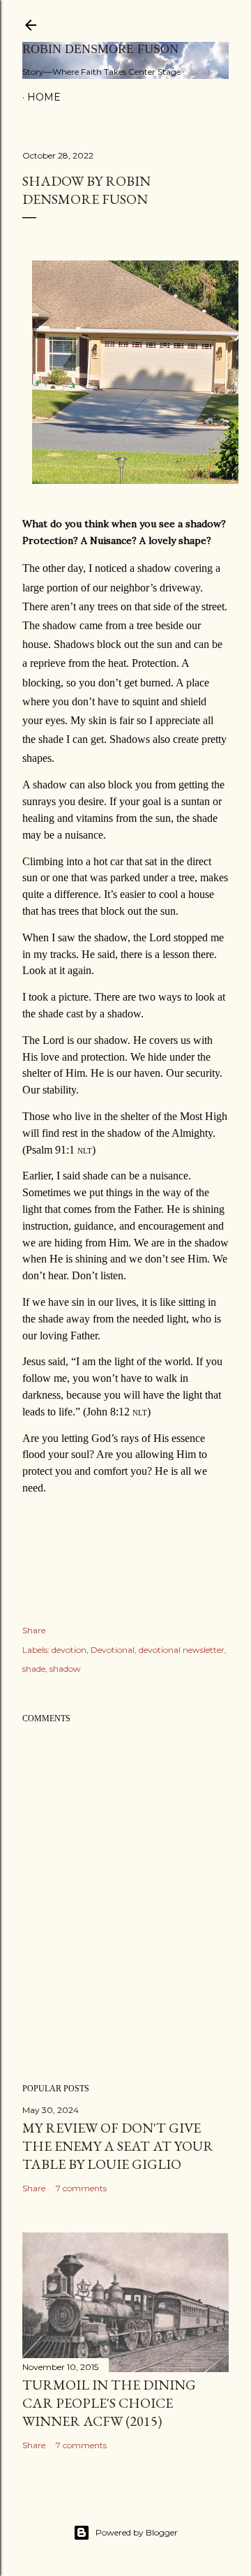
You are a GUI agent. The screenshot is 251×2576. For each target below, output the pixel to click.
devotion (69, 1650)
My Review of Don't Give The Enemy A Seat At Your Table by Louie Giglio (118, 2146)
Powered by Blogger (137, 2532)
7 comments (81, 2188)
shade (34, 1669)
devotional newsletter (182, 1650)
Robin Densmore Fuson (100, 49)
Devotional (113, 1650)
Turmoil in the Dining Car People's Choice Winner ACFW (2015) (109, 2403)
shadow (65, 1669)
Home (44, 97)
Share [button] (34, 1630)
